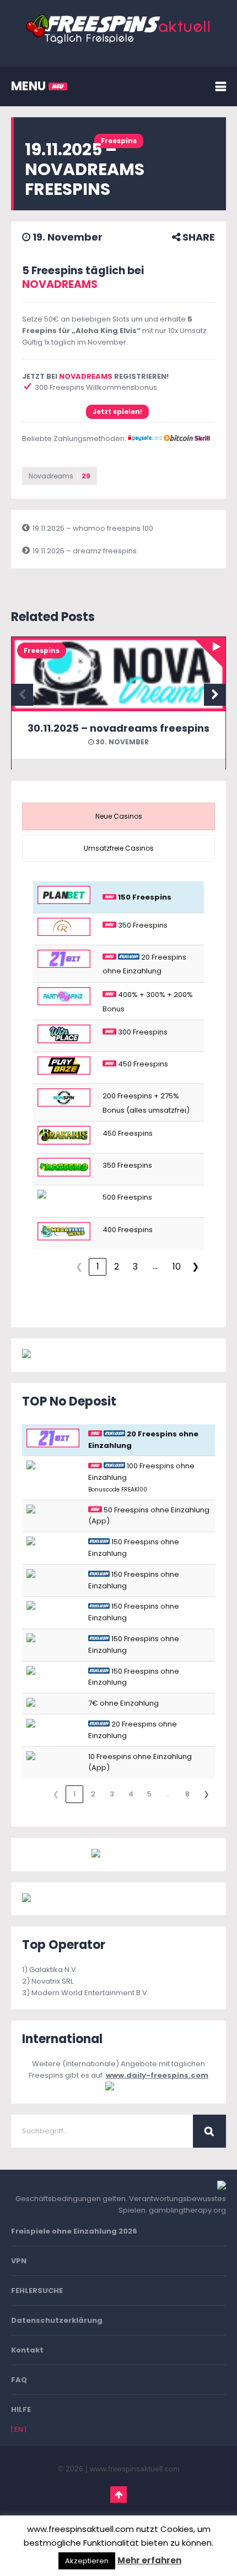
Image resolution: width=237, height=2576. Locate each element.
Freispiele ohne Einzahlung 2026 (74, 2231)
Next (215, 695)
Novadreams (60, 476)
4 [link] (131, 1794)
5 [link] (149, 1794)
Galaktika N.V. (53, 1970)
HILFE (21, 2409)
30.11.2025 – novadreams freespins (118, 728)
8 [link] (187, 1794)
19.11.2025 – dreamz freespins (85, 551)
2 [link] (117, 1267)
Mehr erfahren (149, 2560)
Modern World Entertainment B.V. (90, 1993)
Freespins (119, 141)
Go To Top (118, 2495)
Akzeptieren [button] (87, 2561)
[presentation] (118, 816)
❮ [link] (79, 1267)
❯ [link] (195, 1267)
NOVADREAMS (60, 284)
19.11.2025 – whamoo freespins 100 (93, 528)
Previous (22, 695)
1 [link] (98, 1267)
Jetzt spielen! (117, 412)
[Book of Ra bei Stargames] (73, 1899)
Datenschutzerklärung (57, 2320)
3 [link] (135, 1267)
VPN (19, 2261)
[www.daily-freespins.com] (118, 2087)
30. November (121, 742)
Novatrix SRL (52, 1981)
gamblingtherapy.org (187, 2210)
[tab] (118, 816)
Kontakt (27, 2350)
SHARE (198, 237)
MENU (30, 86)
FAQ (19, 2380)
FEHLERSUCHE (37, 2291)
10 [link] (177, 1267)
